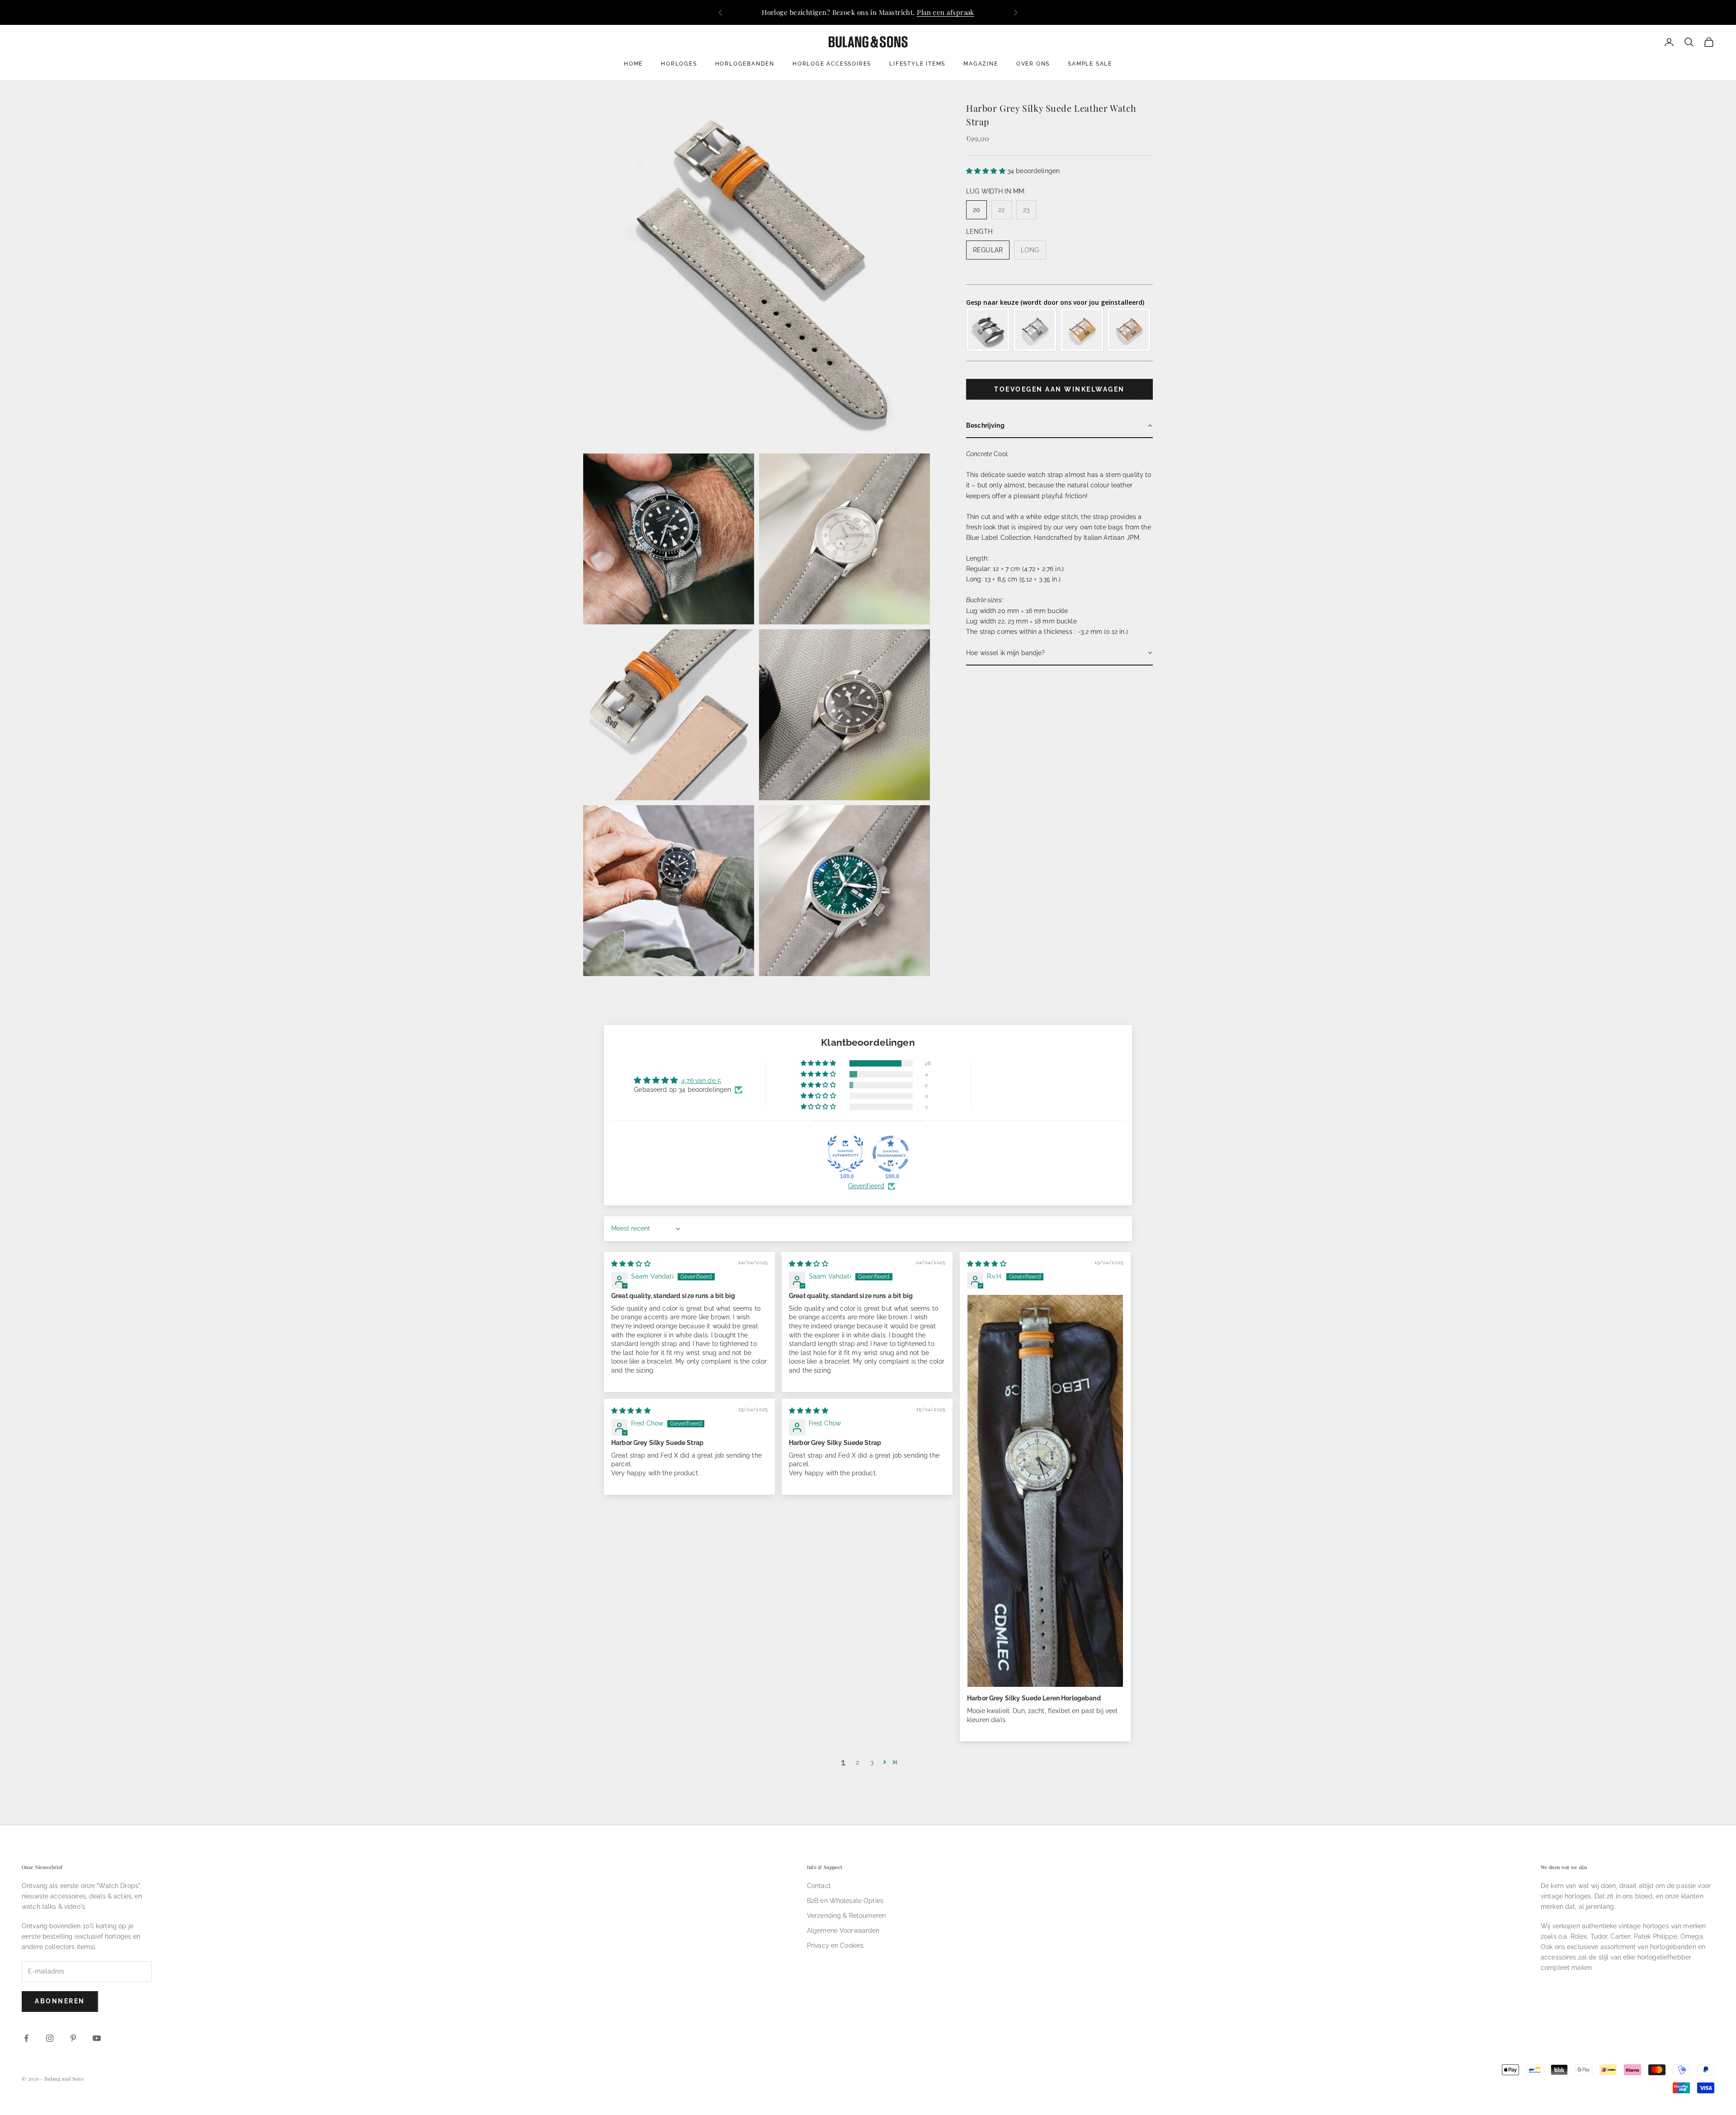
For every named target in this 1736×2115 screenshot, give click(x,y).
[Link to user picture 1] (1045, 1491)
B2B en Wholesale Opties (845, 1901)
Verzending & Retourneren (846, 1916)
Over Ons (1033, 64)
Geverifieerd (866, 1186)
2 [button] (857, 1762)
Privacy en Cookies (835, 1945)
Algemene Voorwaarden (843, 1931)
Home (633, 64)
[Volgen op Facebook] (26, 2038)
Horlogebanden (745, 64)
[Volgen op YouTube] (97, 2038)
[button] (987, 170)
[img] (631, 1264)
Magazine (981, 64)
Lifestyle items (917, 64)
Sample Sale (1090, 64)
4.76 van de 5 (701, 1081)
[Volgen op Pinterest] (73, 2038)
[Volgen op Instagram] (50, 2038)
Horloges (679, 64)
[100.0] (845, 1154)
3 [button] (872, 1762)
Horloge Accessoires (832, 64)
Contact (819, 1886)
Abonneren (60, 2001)
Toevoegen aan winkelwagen (1059, 389)
